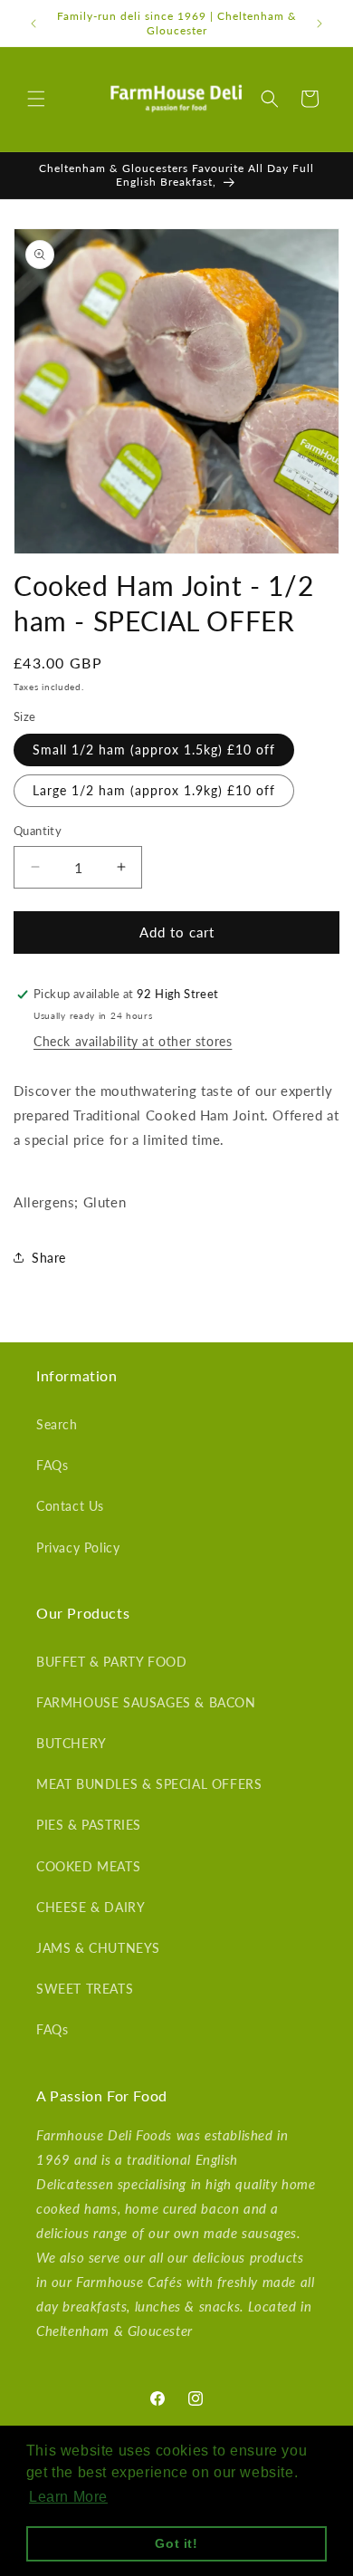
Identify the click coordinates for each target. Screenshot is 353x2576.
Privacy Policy (78, 1548)
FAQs (52, 1465)
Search (57, 1424)
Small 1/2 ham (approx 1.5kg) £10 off (154, 750)
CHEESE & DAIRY (91, 1907)
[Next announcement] (320, 24)
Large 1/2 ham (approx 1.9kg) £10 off (154, 790)
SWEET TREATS (85, 1989)
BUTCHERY (72, 1743)
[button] (36, 99)
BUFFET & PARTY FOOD (111, 1662)
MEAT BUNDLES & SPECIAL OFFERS (149, 1784)
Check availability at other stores (133, 1041)
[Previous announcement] (33, 24)
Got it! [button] (176, 2543)
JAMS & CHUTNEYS (98, 1948)
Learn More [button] (68, 2497)
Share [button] (49, 1258)
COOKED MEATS (88, 1866)
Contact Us (70, 1506)
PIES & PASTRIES (89, 1825)
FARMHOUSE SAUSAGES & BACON (146, 1702)
